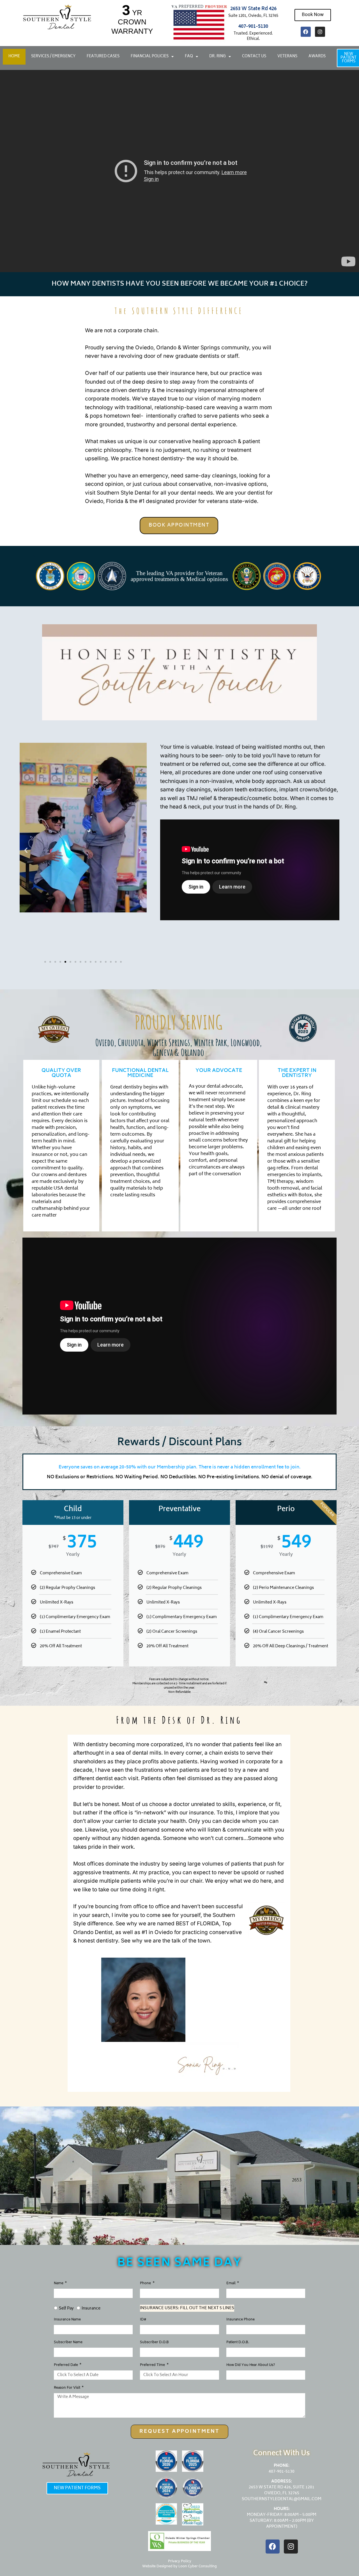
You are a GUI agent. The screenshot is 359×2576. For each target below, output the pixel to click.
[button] (26, 850)
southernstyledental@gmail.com (282, 2499)
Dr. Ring (218, 57)
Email (231, 2284)
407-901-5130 (253, 27)
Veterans (287, 57)
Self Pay (66, 2309)
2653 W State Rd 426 (253, 9)
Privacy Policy (180, 2562)
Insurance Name (67, 2320)
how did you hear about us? (251, 2366)
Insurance (91, 2309)
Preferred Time (153, 2366)
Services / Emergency (53, 57)
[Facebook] (306, 32)
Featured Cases (103, 57)
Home (14, 57)
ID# (143, 2320)
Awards (317, 57)
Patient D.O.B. (238, 2343)
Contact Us (254, 57)
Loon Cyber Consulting (198, 2567)
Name (59, 2284)
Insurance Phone (241, 2320)
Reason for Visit (67, 2389)
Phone (146, 2284)
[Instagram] (320, 32)
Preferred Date (66, 2366)
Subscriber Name (68, 2343)
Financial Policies (150, 57)
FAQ (189, 57)
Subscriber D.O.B (154, 2343)
